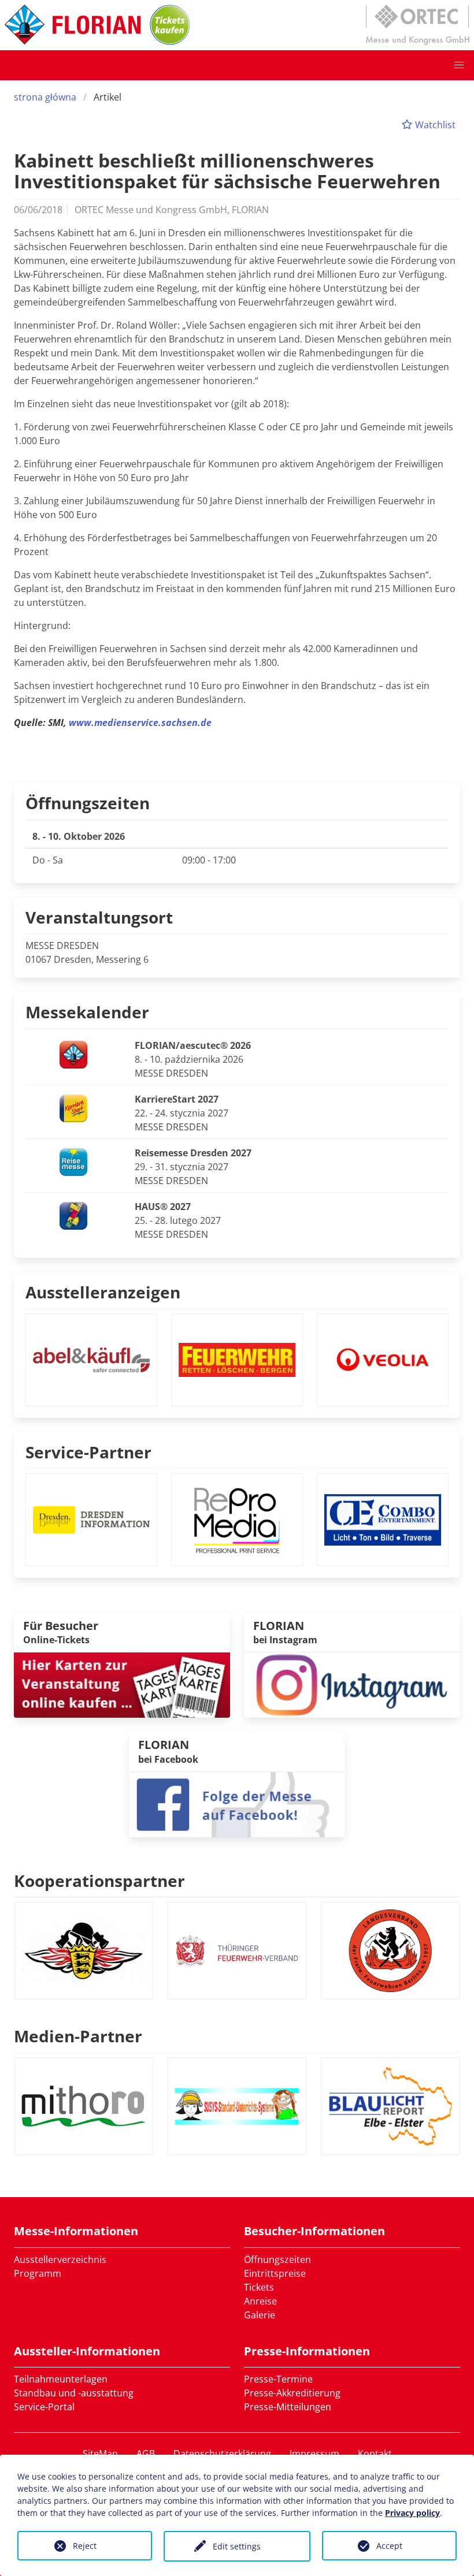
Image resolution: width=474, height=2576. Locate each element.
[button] (459, 65)
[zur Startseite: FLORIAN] (73, 25)
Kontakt (375, 2454)
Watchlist (434, 125)
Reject (85, 2546)
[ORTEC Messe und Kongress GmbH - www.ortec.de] (417, 25)
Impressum (314, 2454)
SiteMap (100, 2454)
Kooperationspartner (99, 1881)
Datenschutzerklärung (222, 2454)
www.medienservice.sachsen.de (140, 723)
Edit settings (237, 2546)
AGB (146, 2454)
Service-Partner (88, 1452)
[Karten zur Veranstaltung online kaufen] (122, 1684)
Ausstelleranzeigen (103, 1292)
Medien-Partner (78, 2036)
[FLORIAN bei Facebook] (237, 1804)
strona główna (45, 97)
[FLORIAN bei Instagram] (352, 1684)
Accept (389, 2546)
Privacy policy (412, 2513)
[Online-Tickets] (170, 25)
